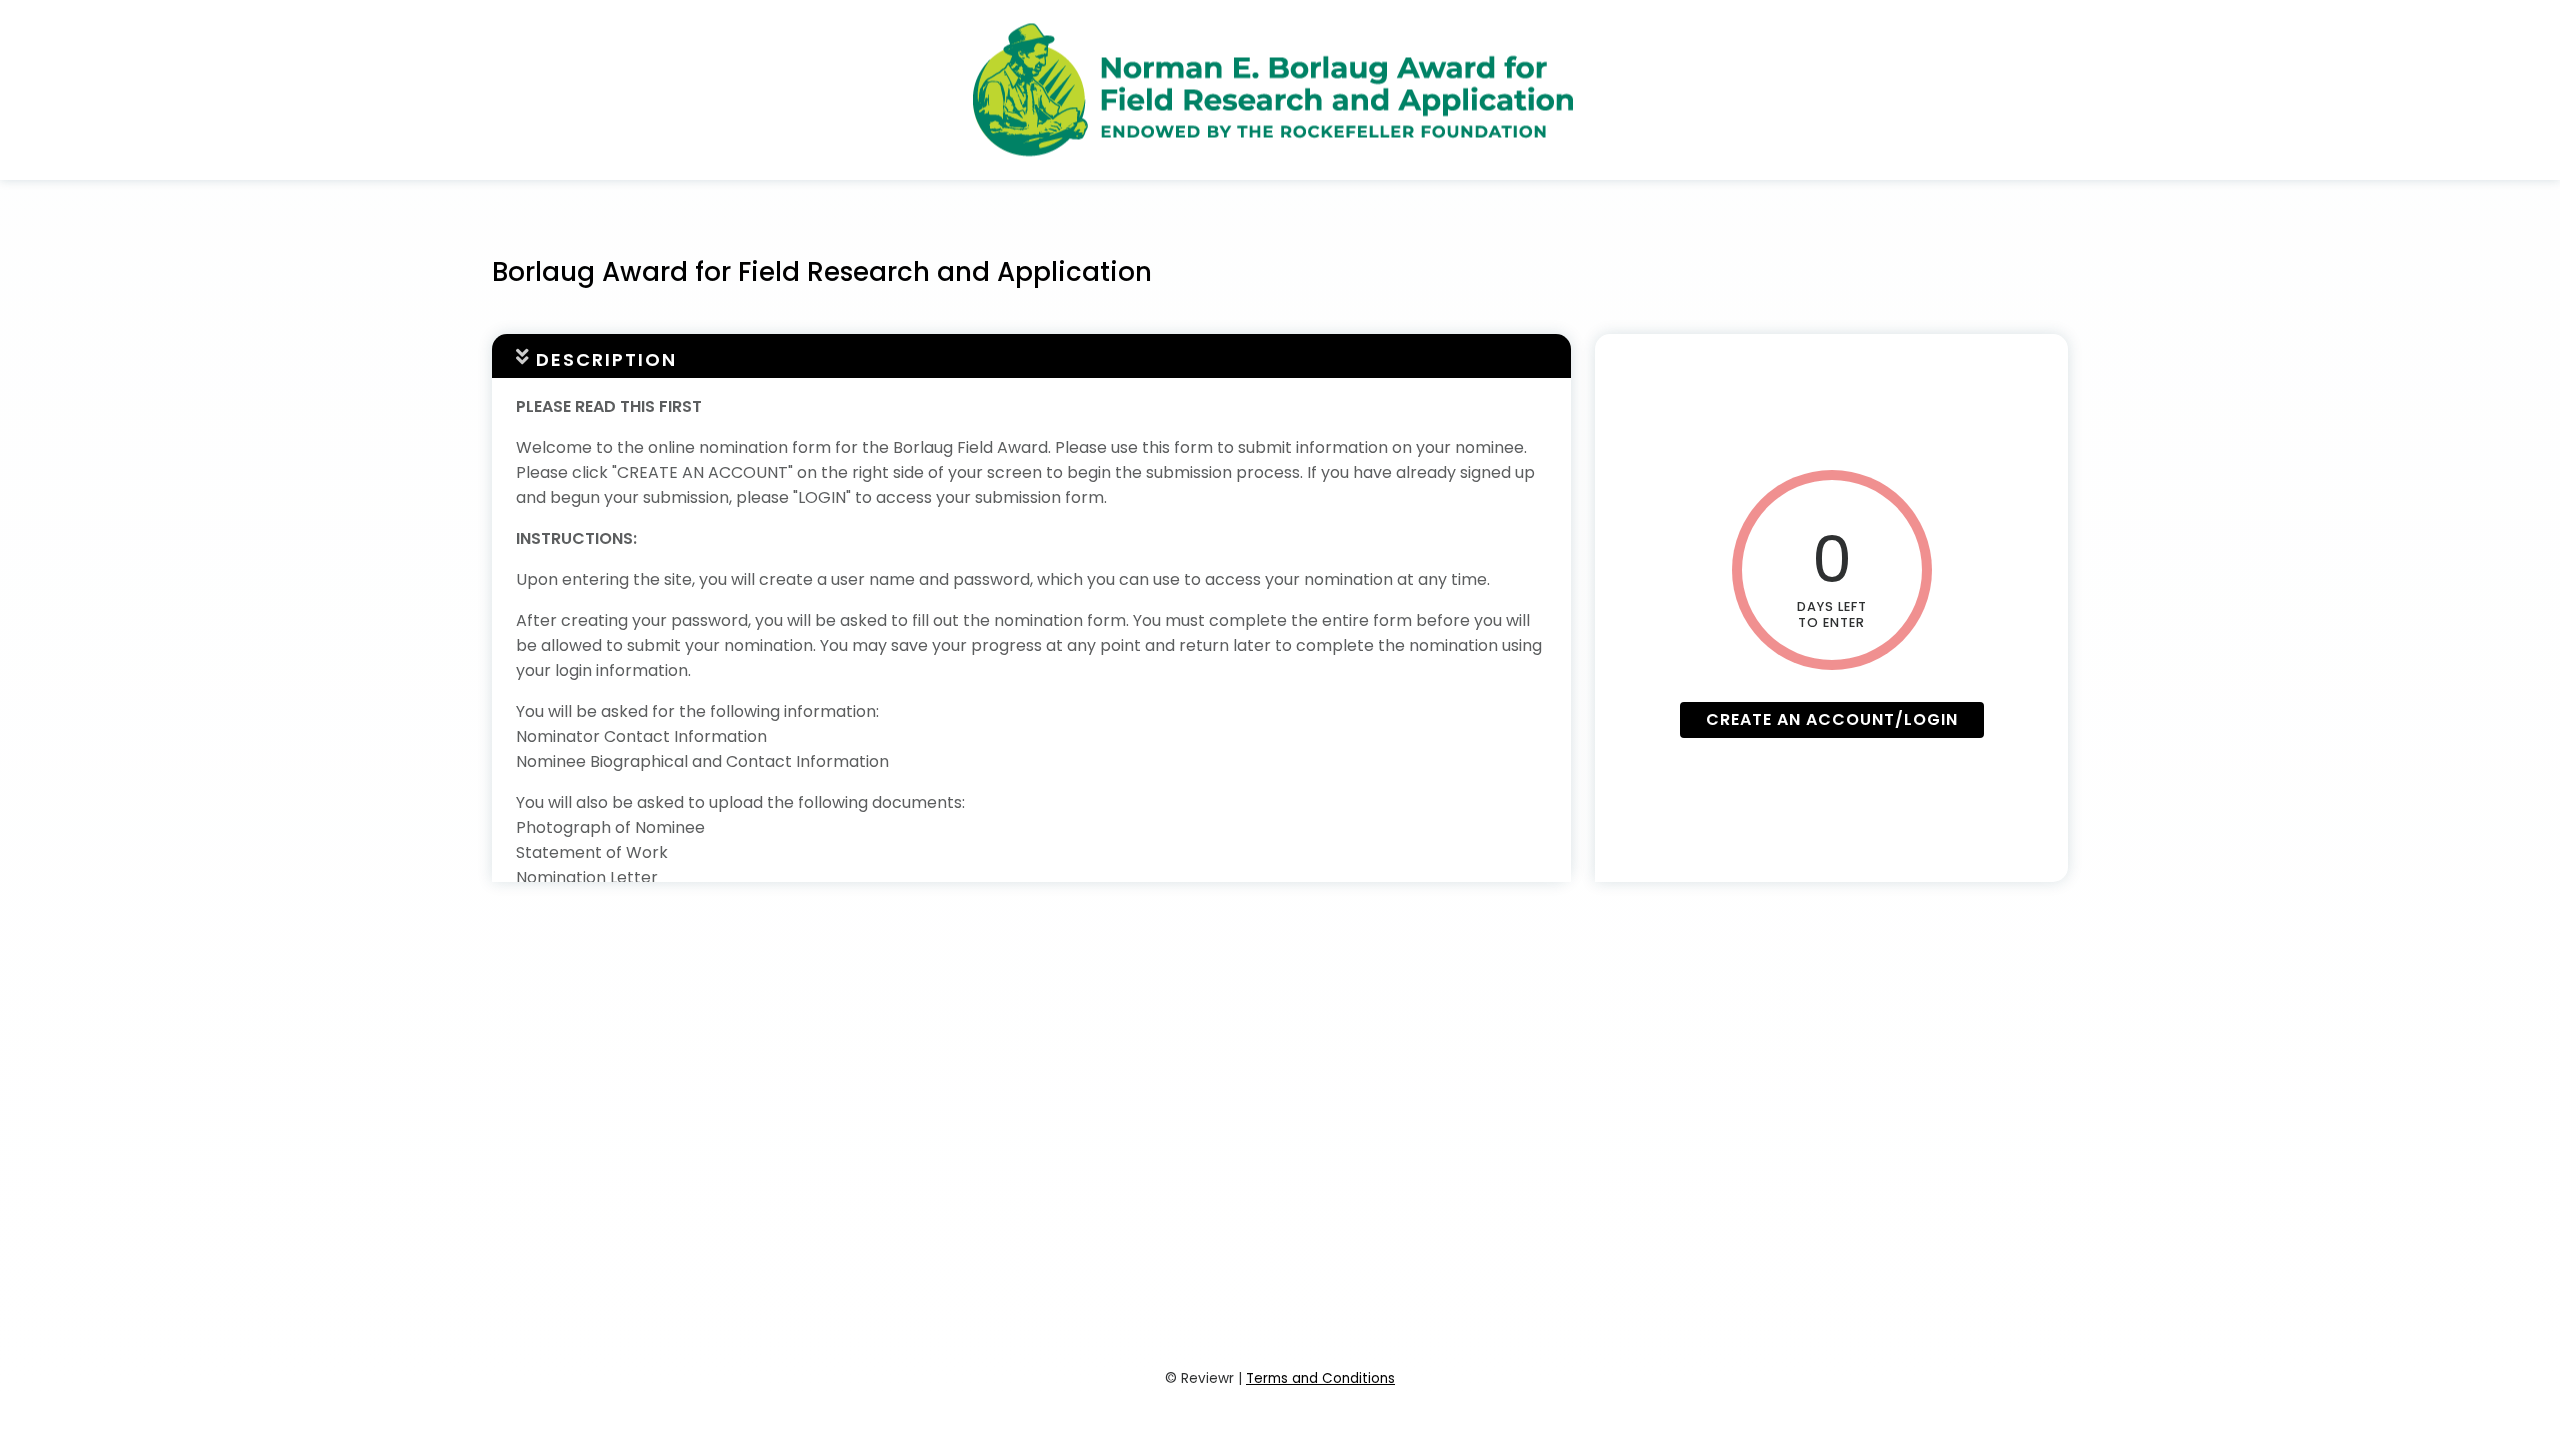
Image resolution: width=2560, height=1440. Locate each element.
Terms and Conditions (1320, 1378)
